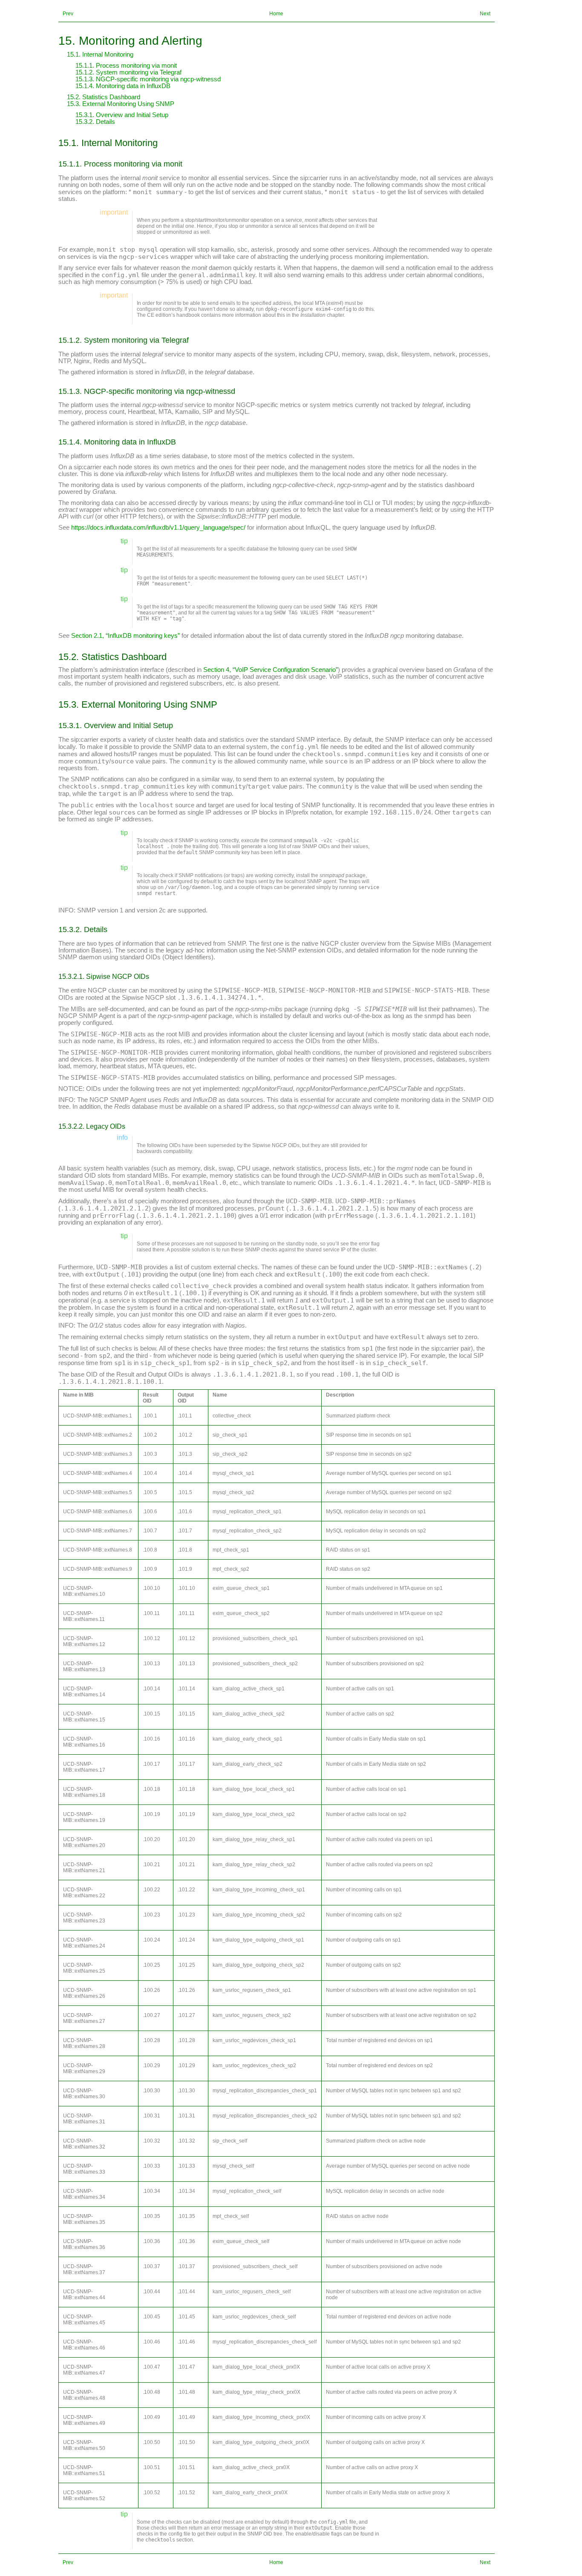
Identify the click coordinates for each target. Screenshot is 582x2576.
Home (276, 14)
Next (485, 14)
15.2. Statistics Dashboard (104, 97)
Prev (68, 14)
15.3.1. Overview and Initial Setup (122, 115)
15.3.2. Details (95, 122)
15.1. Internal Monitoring (100, 55)
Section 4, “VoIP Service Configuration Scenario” (271, 670)
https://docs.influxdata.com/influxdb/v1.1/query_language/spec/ (158, 528)
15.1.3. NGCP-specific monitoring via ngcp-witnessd (148, 79)
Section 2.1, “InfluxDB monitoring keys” (125, 636)
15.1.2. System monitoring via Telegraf (128, 72)
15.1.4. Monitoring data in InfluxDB (123, 86)
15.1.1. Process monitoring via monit (126, 66)
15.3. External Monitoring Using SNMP (121, 104)
